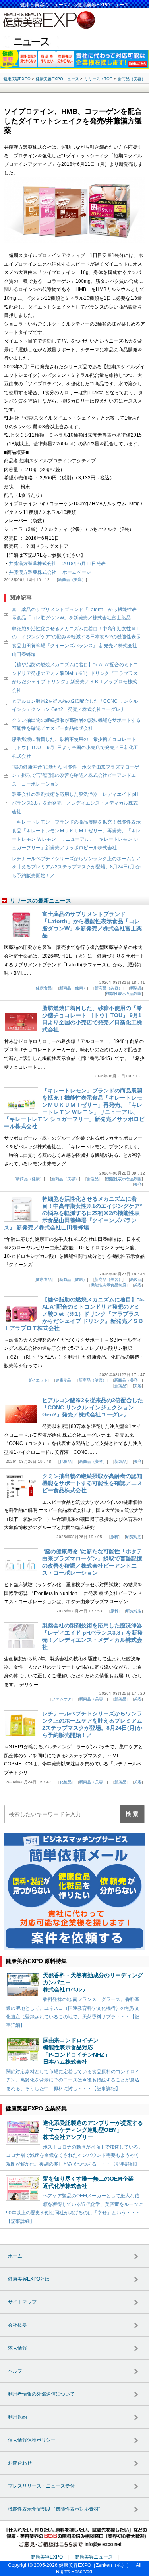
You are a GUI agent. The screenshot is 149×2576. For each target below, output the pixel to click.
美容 (138, 1184)
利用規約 (17, 2417)
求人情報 (17, 2348)
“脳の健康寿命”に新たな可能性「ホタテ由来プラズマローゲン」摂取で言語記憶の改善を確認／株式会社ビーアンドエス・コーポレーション (75, 775)
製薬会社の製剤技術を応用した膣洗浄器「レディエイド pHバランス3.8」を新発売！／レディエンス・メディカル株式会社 (75, 803)
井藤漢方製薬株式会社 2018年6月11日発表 (57, 563)
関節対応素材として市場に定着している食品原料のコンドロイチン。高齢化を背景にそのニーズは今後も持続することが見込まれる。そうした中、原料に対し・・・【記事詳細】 (73, 2080)
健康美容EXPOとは (29, 2279)
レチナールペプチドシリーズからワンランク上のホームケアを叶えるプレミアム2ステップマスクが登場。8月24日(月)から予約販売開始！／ (76, 867)
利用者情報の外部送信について (41, 2394)
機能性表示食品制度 (124, 994)
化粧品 (66, 1461)
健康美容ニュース (94, 2557)
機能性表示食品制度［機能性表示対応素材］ (56, 2509)
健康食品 (44, 988)
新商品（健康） (73, 988)
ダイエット (38, 1380)
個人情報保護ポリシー (32, 2440)
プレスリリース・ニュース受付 (41, 2486)
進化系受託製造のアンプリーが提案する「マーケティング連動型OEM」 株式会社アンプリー (93, 2130)
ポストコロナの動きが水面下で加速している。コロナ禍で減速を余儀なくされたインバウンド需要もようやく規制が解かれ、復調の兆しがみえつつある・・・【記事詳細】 (74, 2155)
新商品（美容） (72, 580)
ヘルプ (15, 2371)
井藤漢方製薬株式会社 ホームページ (50, 572)
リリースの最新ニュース (41, 901)
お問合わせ (20, 2463)
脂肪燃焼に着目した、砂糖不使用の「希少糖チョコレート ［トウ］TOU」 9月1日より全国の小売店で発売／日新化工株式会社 (75, 748)
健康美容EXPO (47, 2557)
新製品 (136, 988)
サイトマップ (22, 2302)
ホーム (15, 2256)
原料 (114, 1537)
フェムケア (62, 1699)
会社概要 (17, 2325)
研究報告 (134, 1537)
